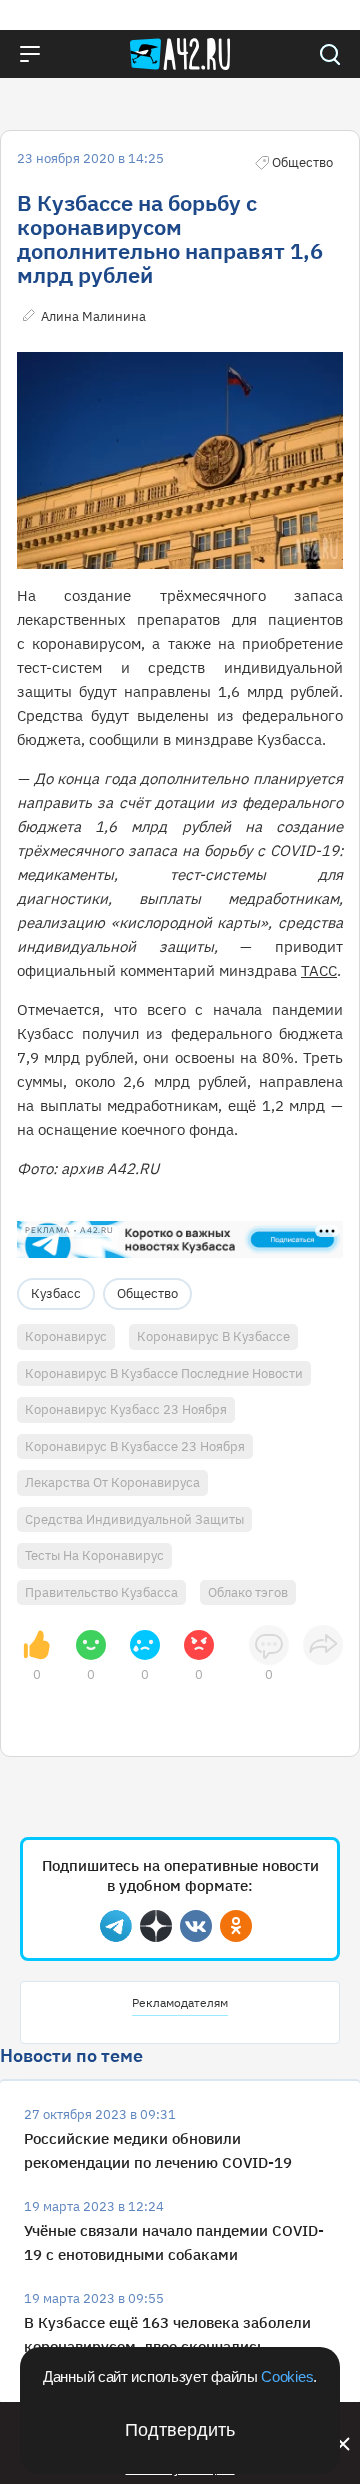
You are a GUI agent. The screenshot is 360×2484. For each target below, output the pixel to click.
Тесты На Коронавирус (94, 1555)
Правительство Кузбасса (101, 1592)
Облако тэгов (248, 1592)
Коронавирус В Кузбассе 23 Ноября (135, 1446)
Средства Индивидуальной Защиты (134, 1519)
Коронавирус (66, 1336)
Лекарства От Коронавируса (112, 1482)
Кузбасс (56, 1293)
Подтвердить (180, 2430)
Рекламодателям (180, 2002)
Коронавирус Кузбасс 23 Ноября (126, 1409)
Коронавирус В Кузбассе (213, 1336)
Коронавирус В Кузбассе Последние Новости (164, 1373)
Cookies (287, 2376)
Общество (147, 1293)
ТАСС (319, 970)
